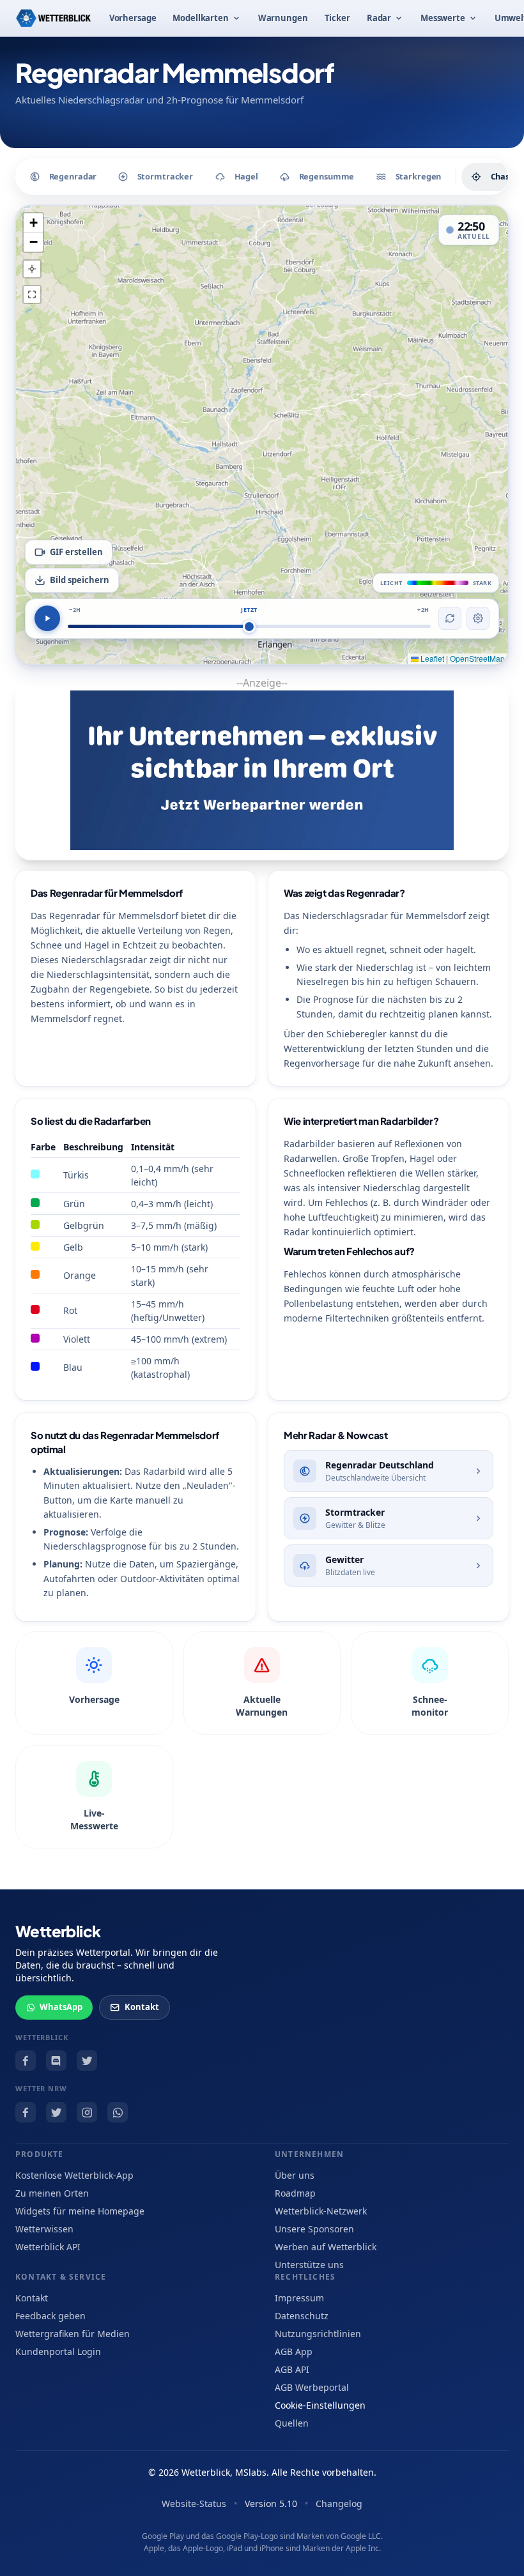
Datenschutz (302, 2316)
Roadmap (295, 2193)
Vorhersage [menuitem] (133, 18)
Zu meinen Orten (52, 2193)
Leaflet (431, 658)
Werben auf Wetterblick (326, 2247)
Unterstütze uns (309, 2265)
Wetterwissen (44, 2229)
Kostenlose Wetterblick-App (74, 2175)
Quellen (292, 2423)
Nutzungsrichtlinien (318, 2334)
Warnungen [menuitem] (283, 18)
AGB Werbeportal (312, 2387)
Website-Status (194, 2504)
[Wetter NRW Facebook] (26, 2112)
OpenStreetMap (477, 658)
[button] (33, 223)
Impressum (299, 2298)
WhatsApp (61, 2007)
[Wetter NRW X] (56, 2112)
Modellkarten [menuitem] (200, 18)
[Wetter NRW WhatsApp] (118, 2112)
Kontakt (142, 2007)
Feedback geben (50, 2316)
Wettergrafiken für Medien (73, 2334)
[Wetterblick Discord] (56, 2061)
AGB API (292, 2369)
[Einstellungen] (478, 618)
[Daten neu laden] (450, 618)
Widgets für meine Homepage (80, 2211)
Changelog (339, 2504)
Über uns (295, 2175)
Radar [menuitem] (379, 18)
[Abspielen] (47, 618)
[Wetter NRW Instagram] (87, 2112)
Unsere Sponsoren (314, 2229)
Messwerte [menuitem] (443, 18)
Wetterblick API (48, 2247)
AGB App (294, 2351)
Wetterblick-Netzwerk (321, 2211)
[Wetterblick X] (87, 2061)
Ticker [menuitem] (337, 18)
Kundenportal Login (58, 2351)
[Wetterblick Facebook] (26, 2061)
